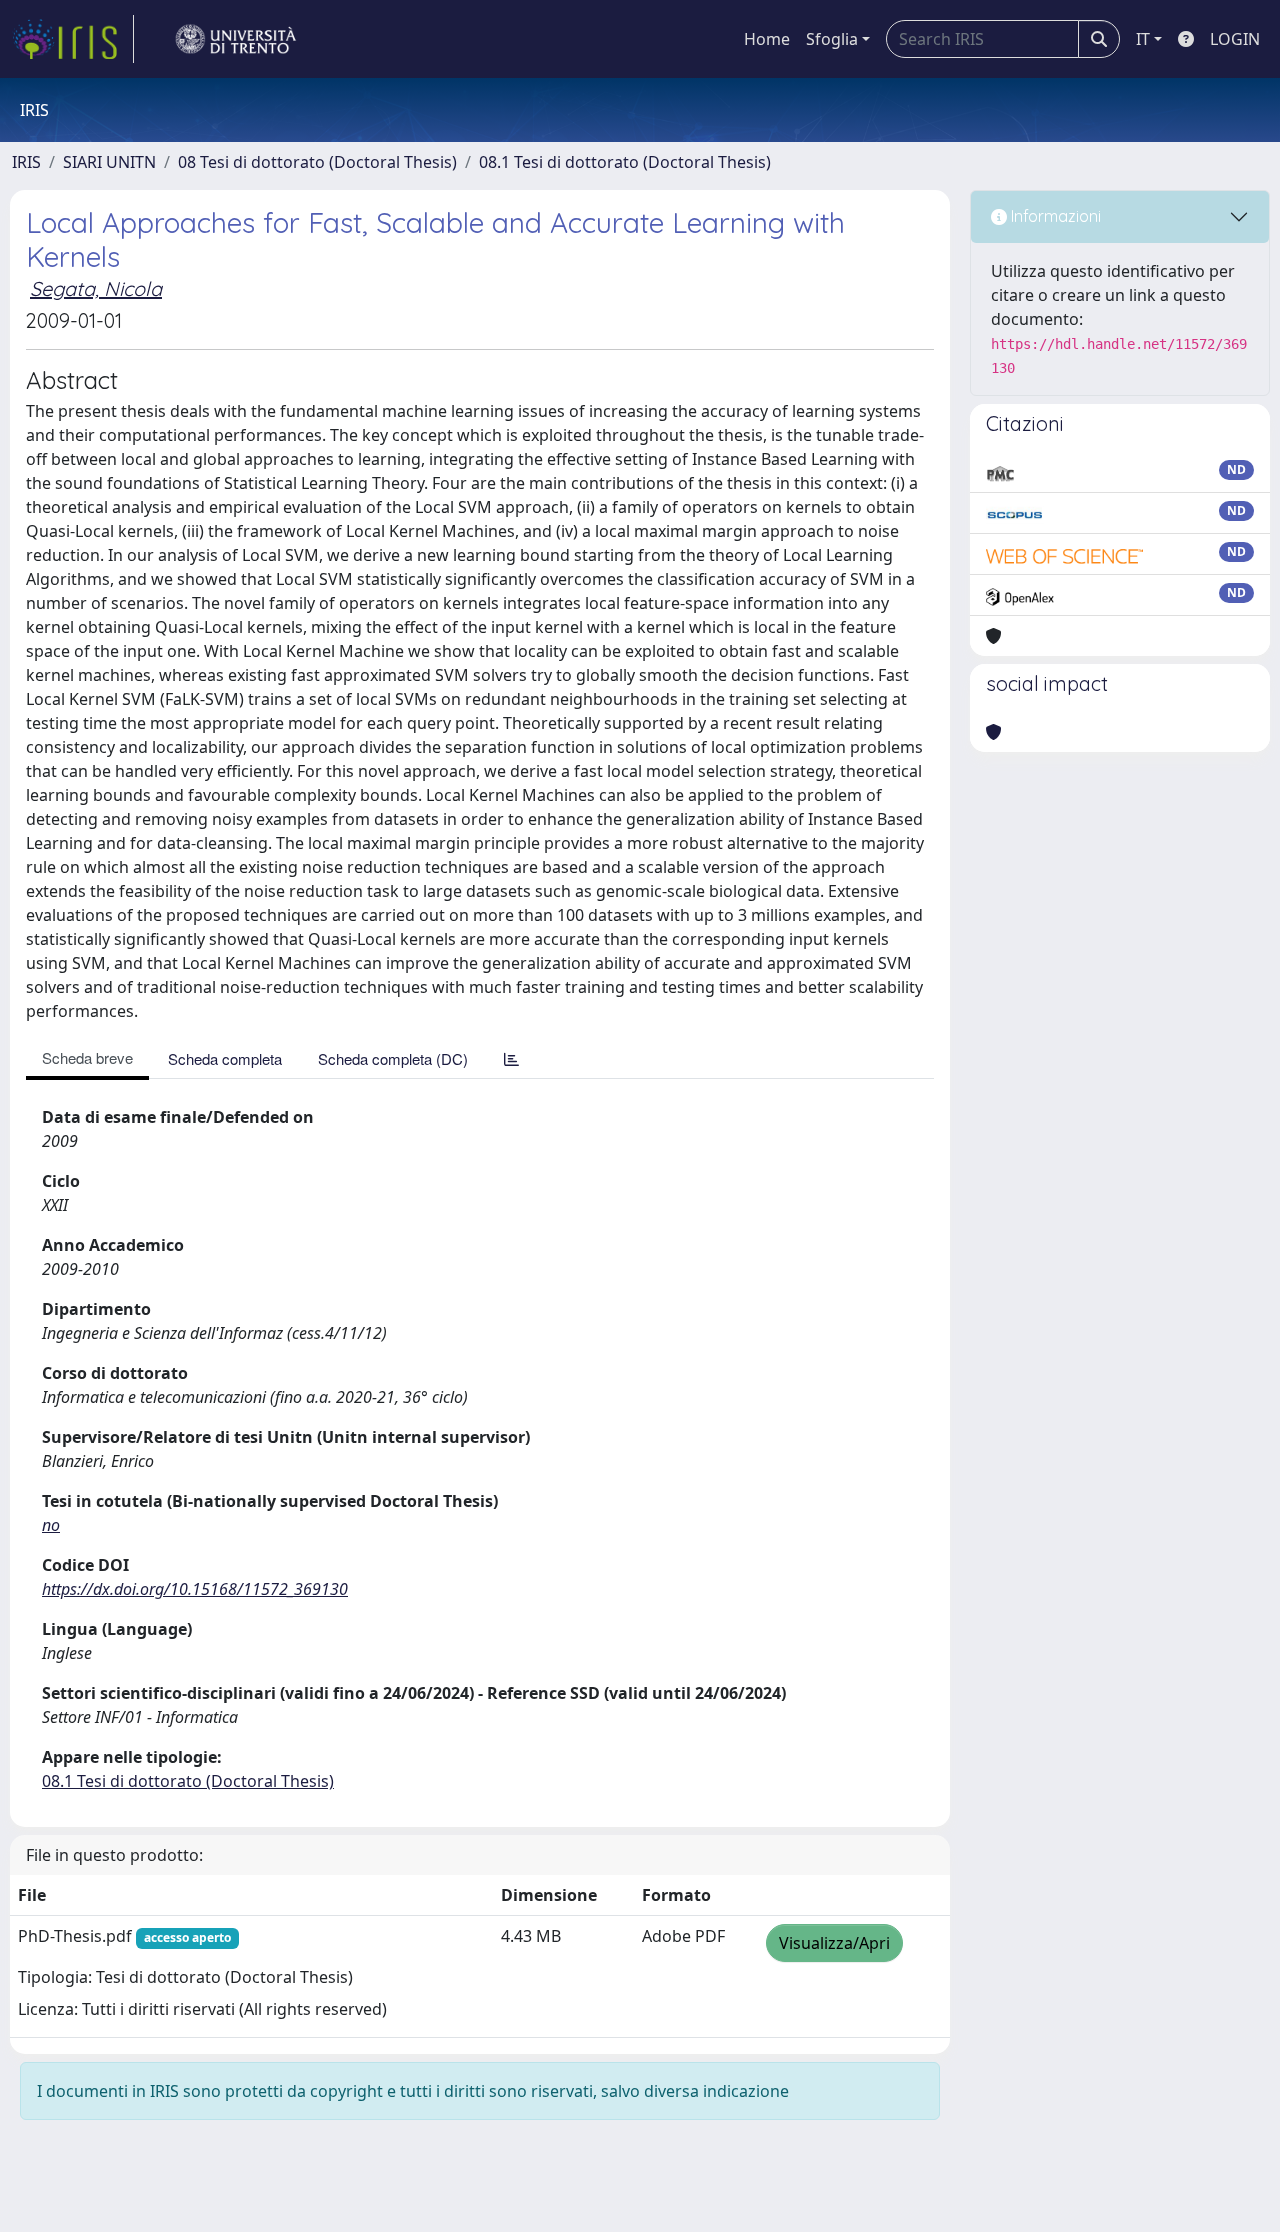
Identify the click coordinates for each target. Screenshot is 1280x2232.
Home (767, 39)
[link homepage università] (236, 39)
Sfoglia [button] (832, 39)
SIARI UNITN (109, 162)
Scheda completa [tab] (225, 1058)
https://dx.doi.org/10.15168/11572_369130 (195, 1589)
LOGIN (1235, 39)
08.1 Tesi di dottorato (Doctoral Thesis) (625, 162)
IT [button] (1143, 39)
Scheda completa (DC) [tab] (393, 1058)
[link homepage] (73, 39)
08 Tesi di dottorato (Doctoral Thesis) (317, 162)
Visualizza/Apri (834, 1943)
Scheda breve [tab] (87, 1057)
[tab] (511, 1058)
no (51, 1525)
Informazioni (1054, 216)
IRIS (26, 162)
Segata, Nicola (96, 288)
